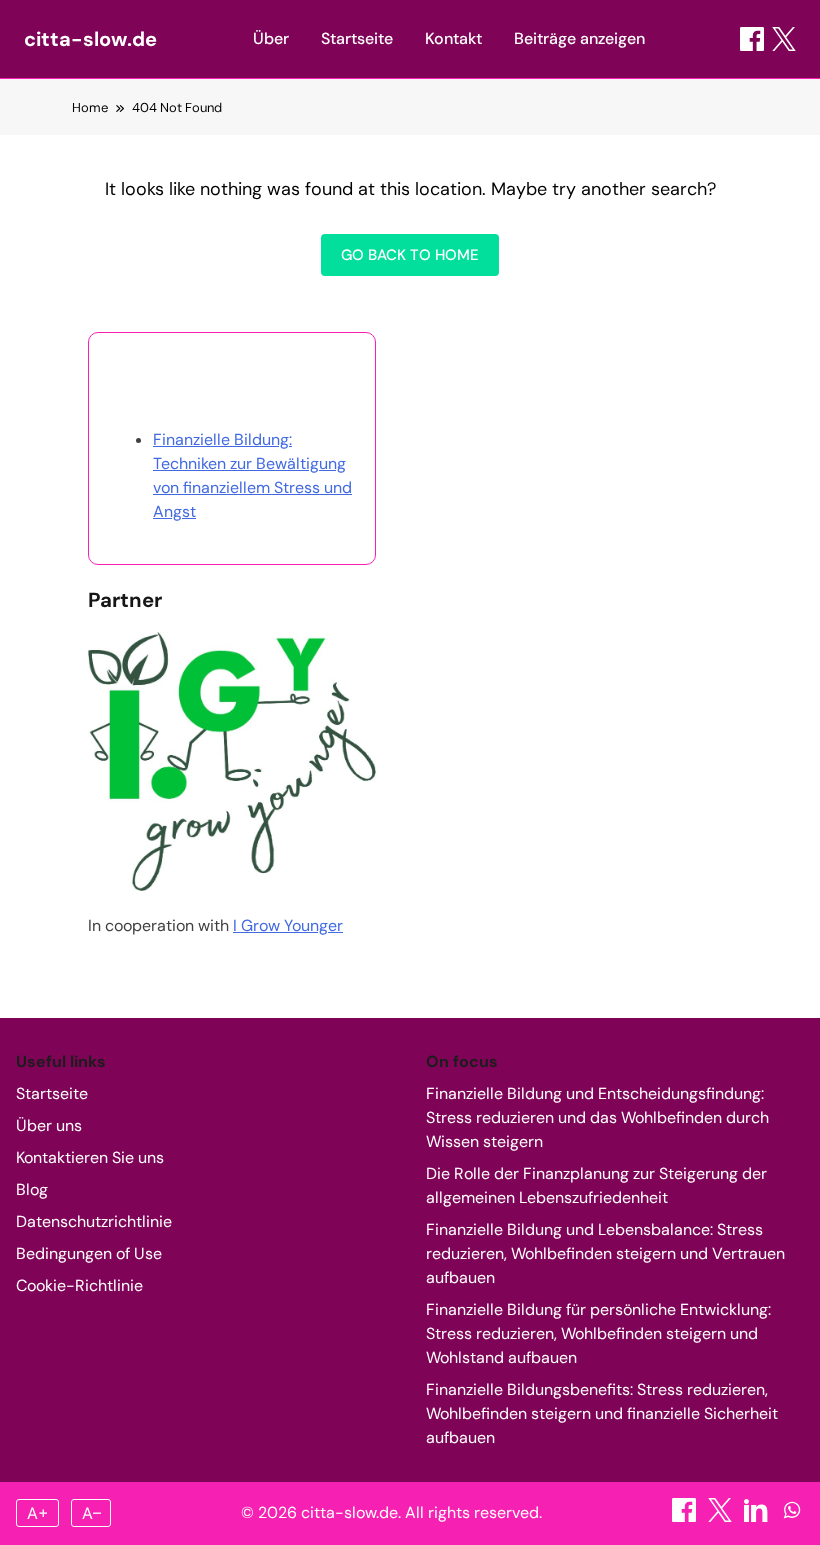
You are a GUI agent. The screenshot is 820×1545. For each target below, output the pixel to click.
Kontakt (453, 38)
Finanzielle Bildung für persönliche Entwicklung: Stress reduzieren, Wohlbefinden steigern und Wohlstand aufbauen (598, 1333)
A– (91, 1513)
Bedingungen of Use (89, 1253)
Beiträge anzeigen (579, 38)
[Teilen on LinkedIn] (758, 1516)
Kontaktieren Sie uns (90, 1157)
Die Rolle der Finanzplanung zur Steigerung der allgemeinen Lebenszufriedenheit (596, 1185)
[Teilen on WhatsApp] (792, 1516)
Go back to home (410, 255)
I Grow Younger (288, 925)
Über (271, 38)
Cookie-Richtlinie (79, 1285)
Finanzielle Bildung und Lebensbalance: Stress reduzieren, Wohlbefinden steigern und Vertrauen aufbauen (605, 1253)
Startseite (357, 38)
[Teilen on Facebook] (752, 39)
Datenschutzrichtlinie (94, 1221)
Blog (32, 1189)
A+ (38, 1513)
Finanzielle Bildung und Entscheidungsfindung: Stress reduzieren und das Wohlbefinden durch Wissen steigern (597, 1117)
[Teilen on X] (722, 1516)
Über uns (49, 1125)
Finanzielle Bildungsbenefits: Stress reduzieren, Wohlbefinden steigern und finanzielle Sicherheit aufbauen (602, 1413)
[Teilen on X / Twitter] (784, 39)
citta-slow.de (90, 39)
